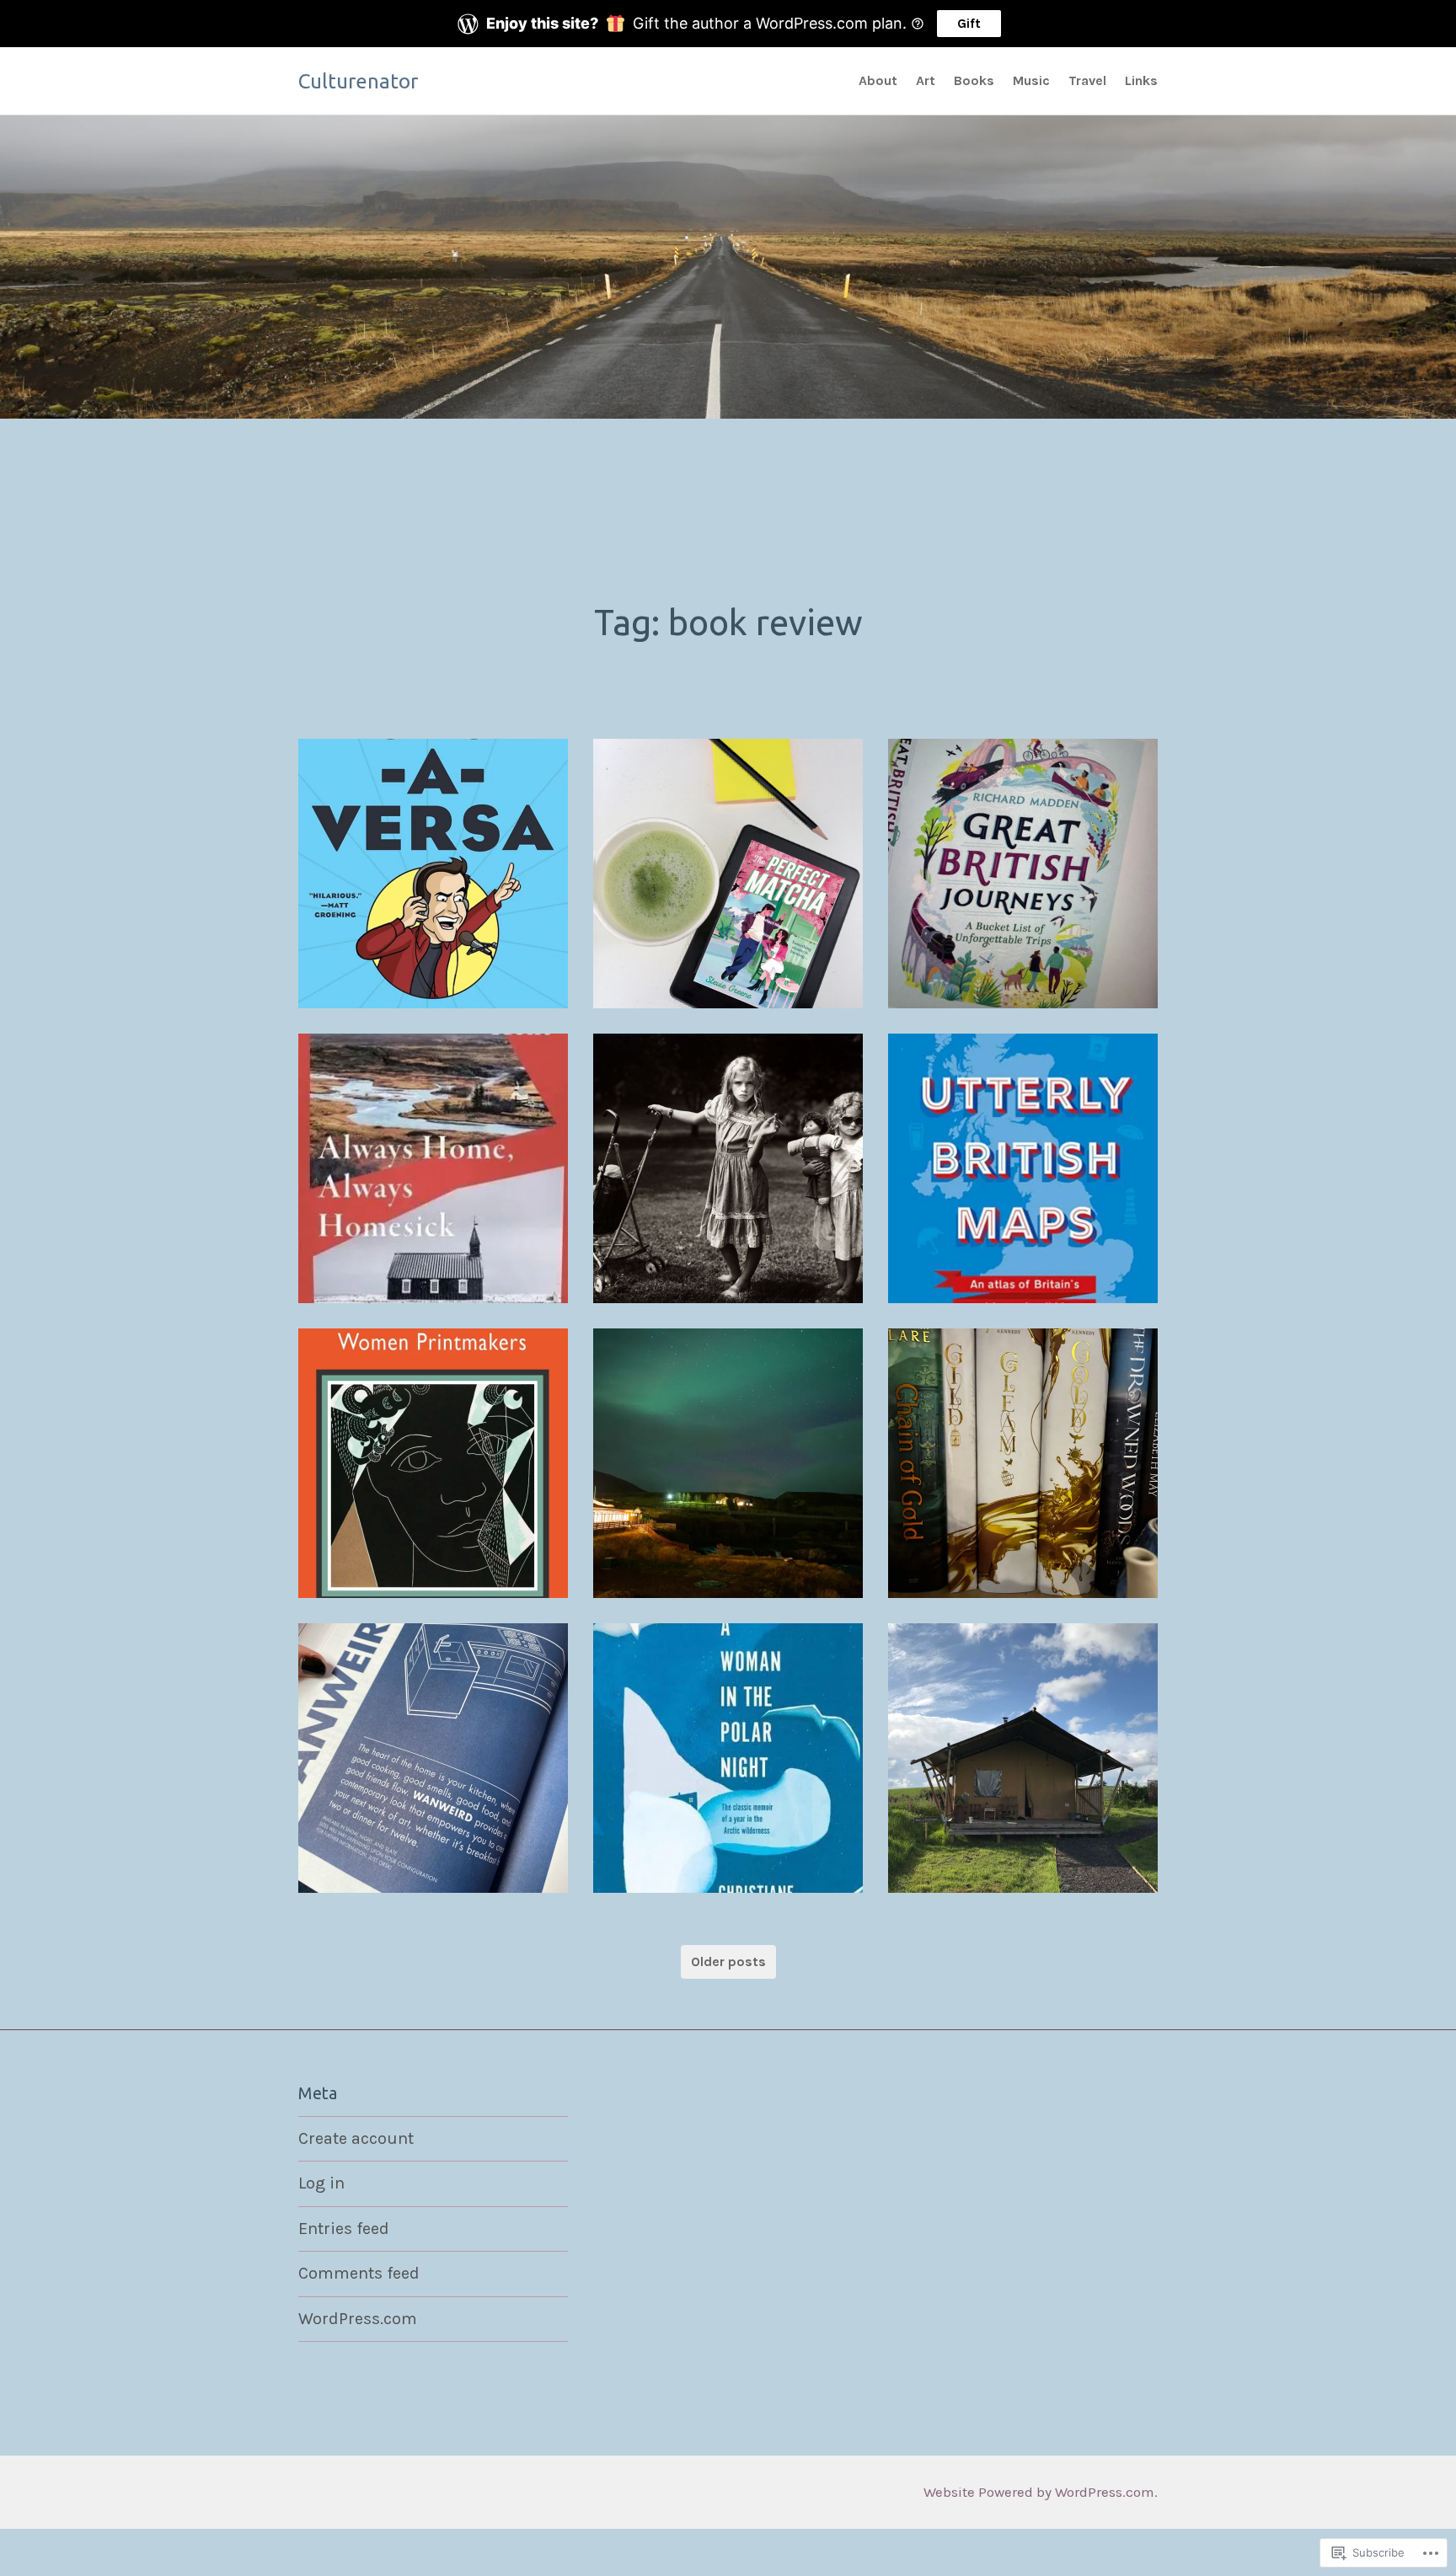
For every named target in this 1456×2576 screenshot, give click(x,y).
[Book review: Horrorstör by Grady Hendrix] (433, 1758)
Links (1141, 80)
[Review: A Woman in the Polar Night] (728, 1758)
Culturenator (358, 81)
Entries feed (344, 2229)
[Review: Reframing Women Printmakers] (433, 1463)
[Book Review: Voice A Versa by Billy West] (433, 874)
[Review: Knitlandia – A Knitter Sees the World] (1023, 1758)
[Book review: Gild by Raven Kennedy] (1023, 1463)
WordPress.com (358, 2319)
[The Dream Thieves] (728, 1463)
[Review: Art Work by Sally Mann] (728, 1168)
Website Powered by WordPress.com (1039, 2492)
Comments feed (359, 2273)
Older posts (728, 1961)
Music (1031, 80)
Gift (969, 23)
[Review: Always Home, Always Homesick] (433, 1168)
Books (974, 80)
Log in (321, 2183)
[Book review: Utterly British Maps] (1023, 1168)
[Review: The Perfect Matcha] (728, 874)
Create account (356, 2138)
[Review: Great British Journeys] (1023, 874)
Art (926, 80)
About (878, 80)
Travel (1087, 80)
